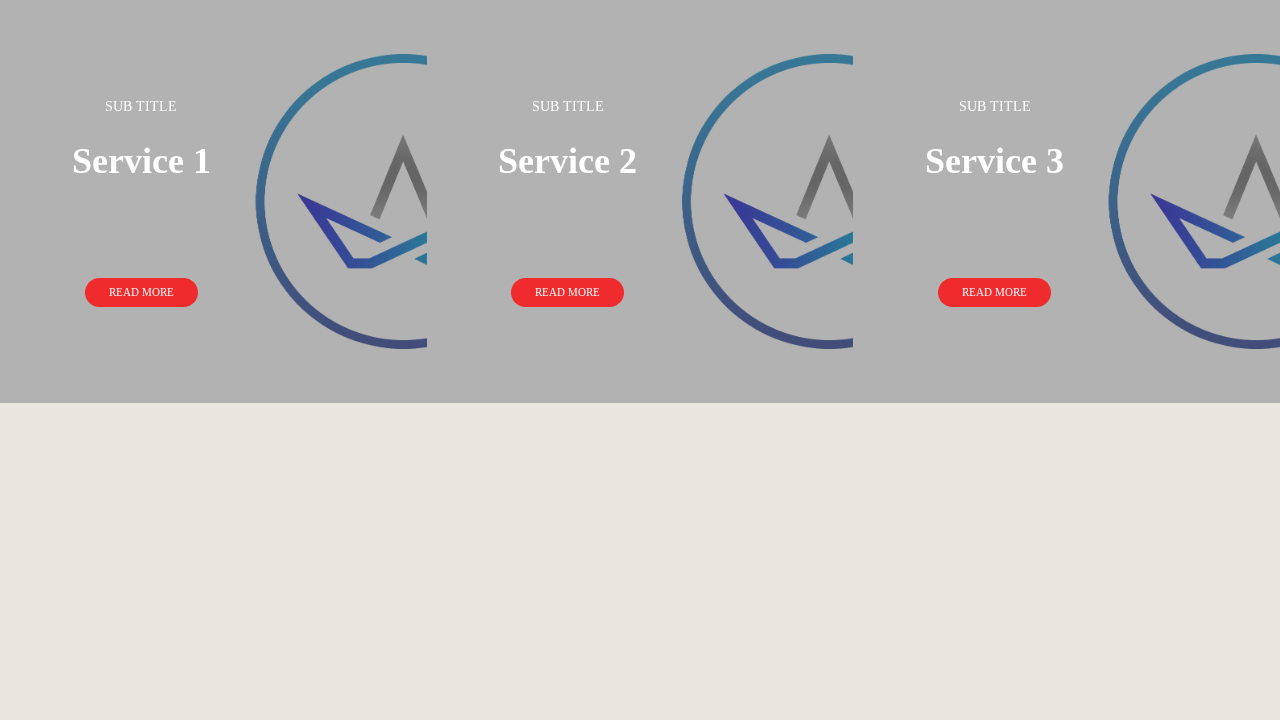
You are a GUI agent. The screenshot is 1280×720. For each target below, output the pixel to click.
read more (141, 292)
